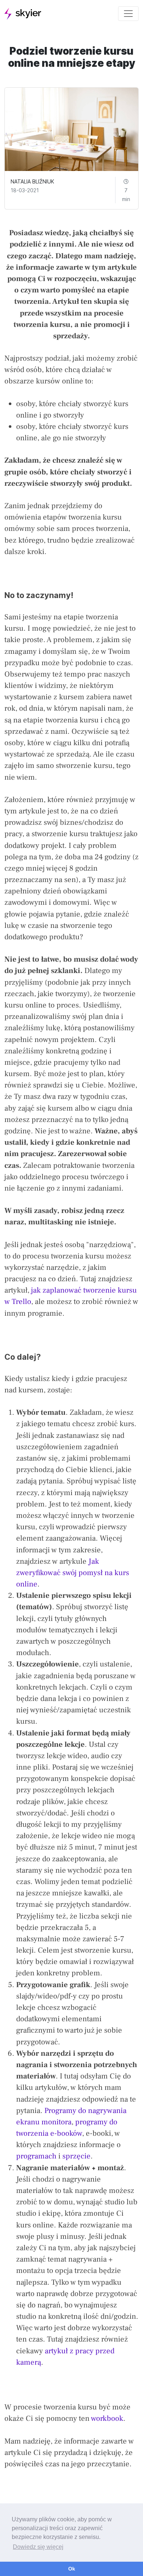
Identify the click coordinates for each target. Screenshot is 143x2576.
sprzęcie (76, 2156)
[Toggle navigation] (128, 14)
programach (36, 2156)
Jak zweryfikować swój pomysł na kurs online (73, 1573)
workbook (107, 2418)
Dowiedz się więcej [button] (38, 2547)
